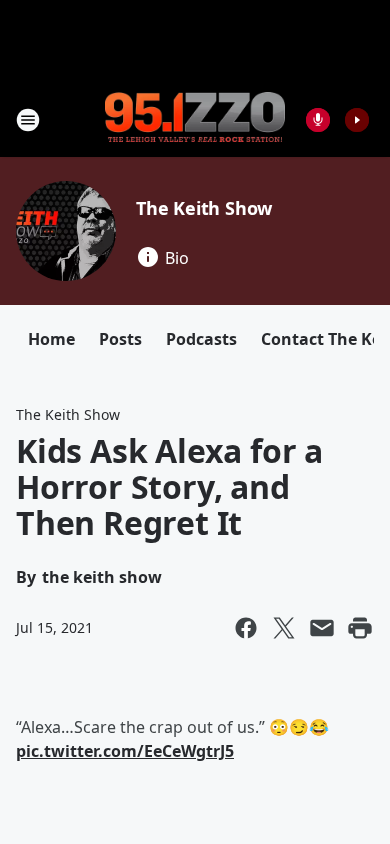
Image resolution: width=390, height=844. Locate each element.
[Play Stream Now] (357, 120)
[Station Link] (195, 119)
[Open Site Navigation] (28, 120)
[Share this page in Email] (322, 628)
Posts (120, 339)
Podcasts (201, 339)
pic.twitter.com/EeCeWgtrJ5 (125, 751)
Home (51, 339)
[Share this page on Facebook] (246, 628)
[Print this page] (360, 628)
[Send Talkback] (318, 120)
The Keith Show (204, 208)
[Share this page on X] (284, 628)
